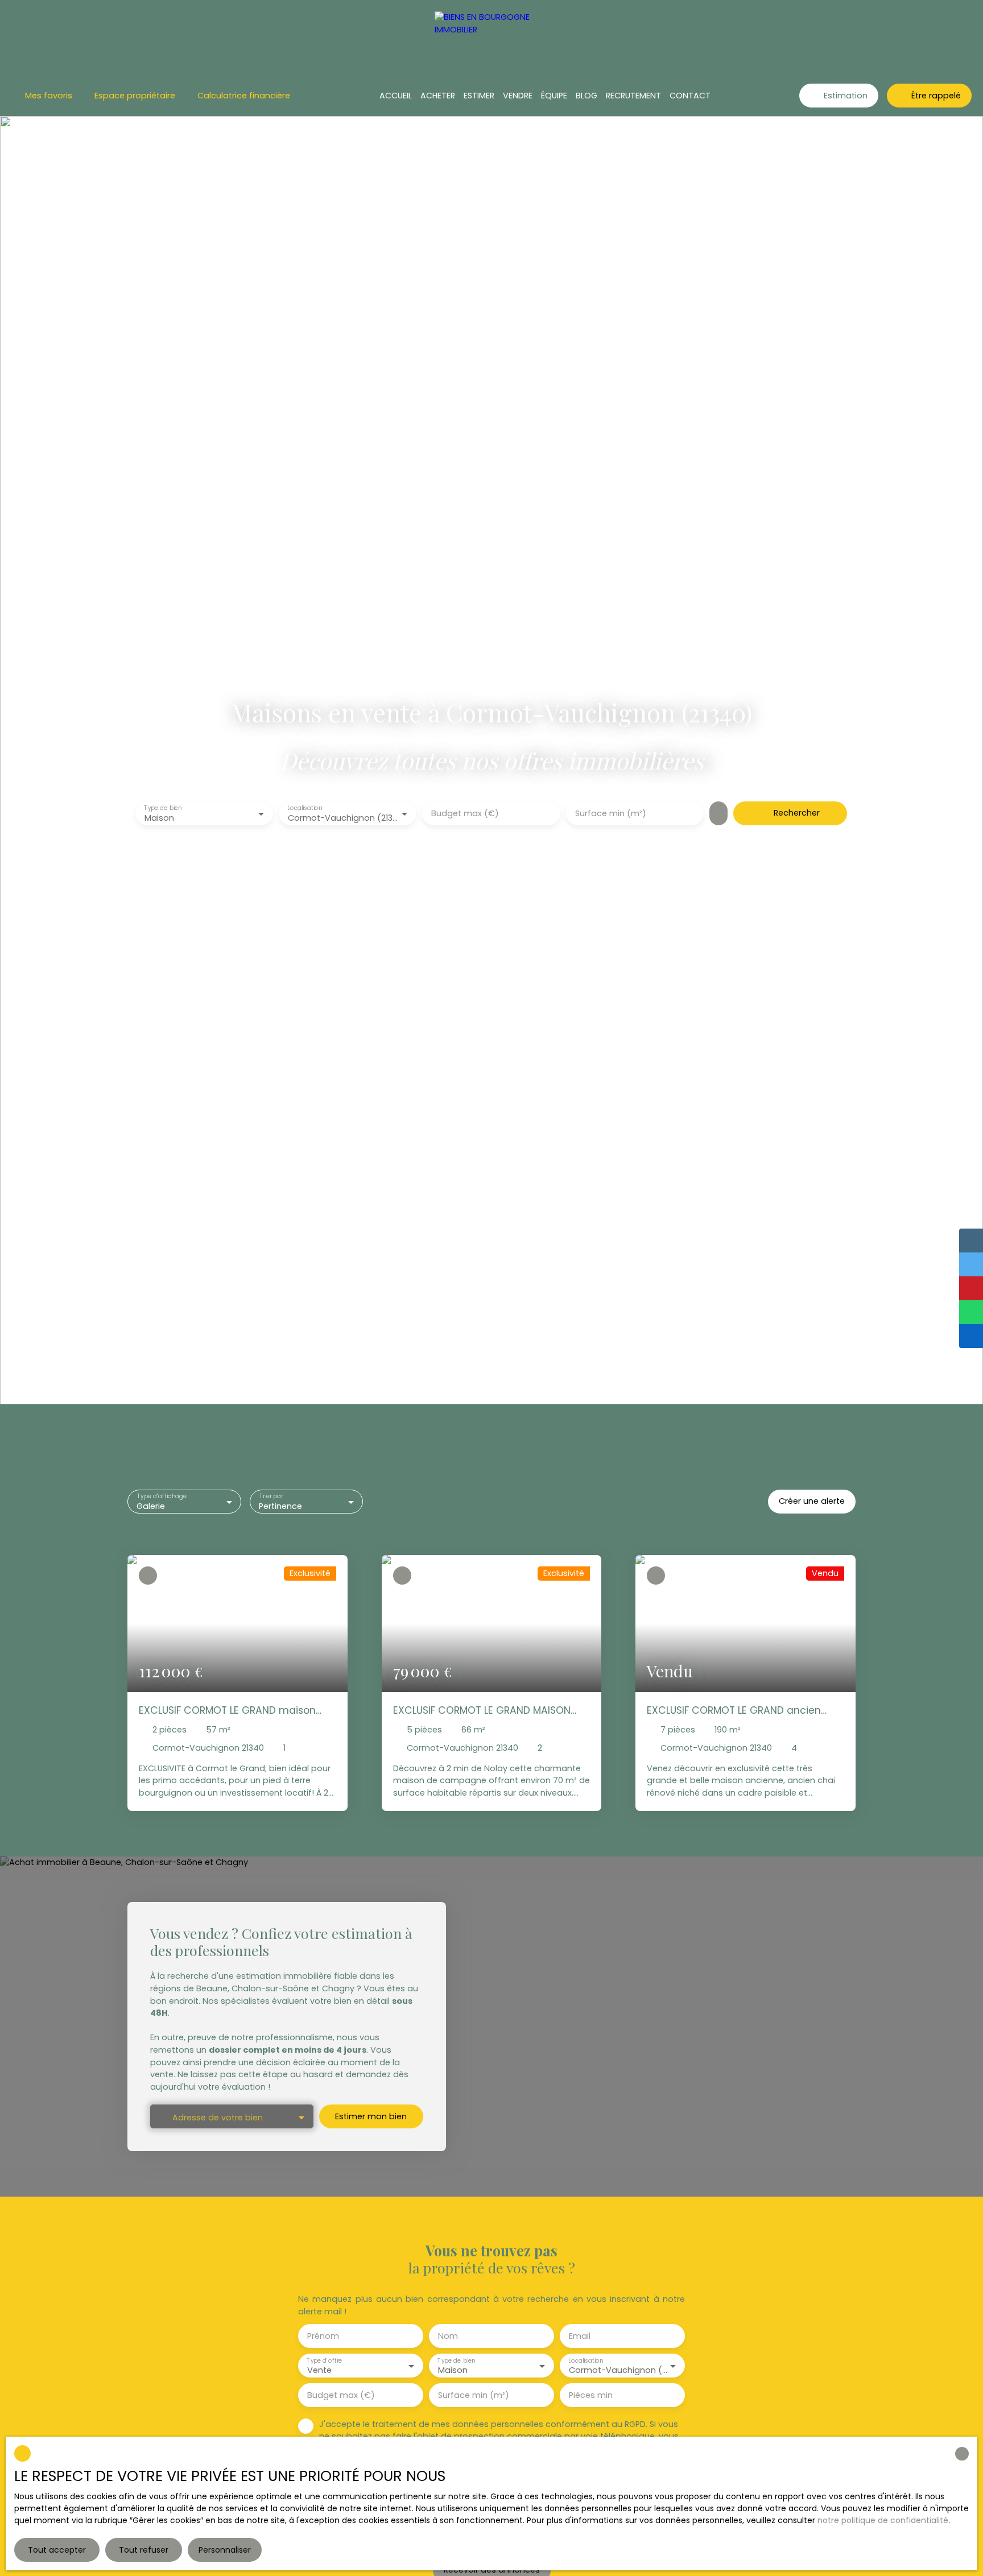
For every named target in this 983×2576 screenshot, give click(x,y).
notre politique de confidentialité (883, 2520)
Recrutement (633, 96)
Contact (690, 96)
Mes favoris (49, 96)
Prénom (323, 2336)
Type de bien (163, 809)
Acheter (438, 96)
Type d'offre (324, 2360)
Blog (587, 96)
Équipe (554, 96)
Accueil (396, 96)
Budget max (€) (465, 813)
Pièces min (591, 2395)
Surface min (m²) (611, 813)
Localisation (305, 809)
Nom (448, 2336)
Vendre (518, 96)
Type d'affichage (162, 1496)
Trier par (271, 1496)
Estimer (479, 96)
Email (580, 2336)
